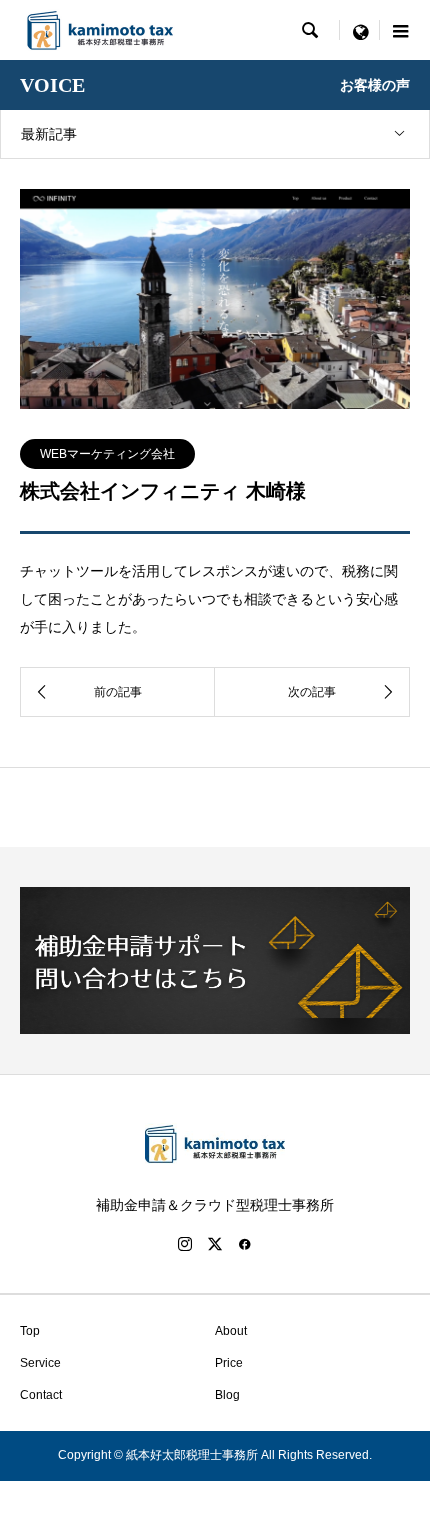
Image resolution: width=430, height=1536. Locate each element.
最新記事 (49, 134)
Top (30, 1331)
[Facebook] (245, 1244)
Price (235, 1363)
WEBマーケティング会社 (107, 454)
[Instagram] (185, 1244)
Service (40, 1363)
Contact (41, 1395)
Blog (233, 1395)
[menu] (360, 30)
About (237, 1331)
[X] (215, 1244)
